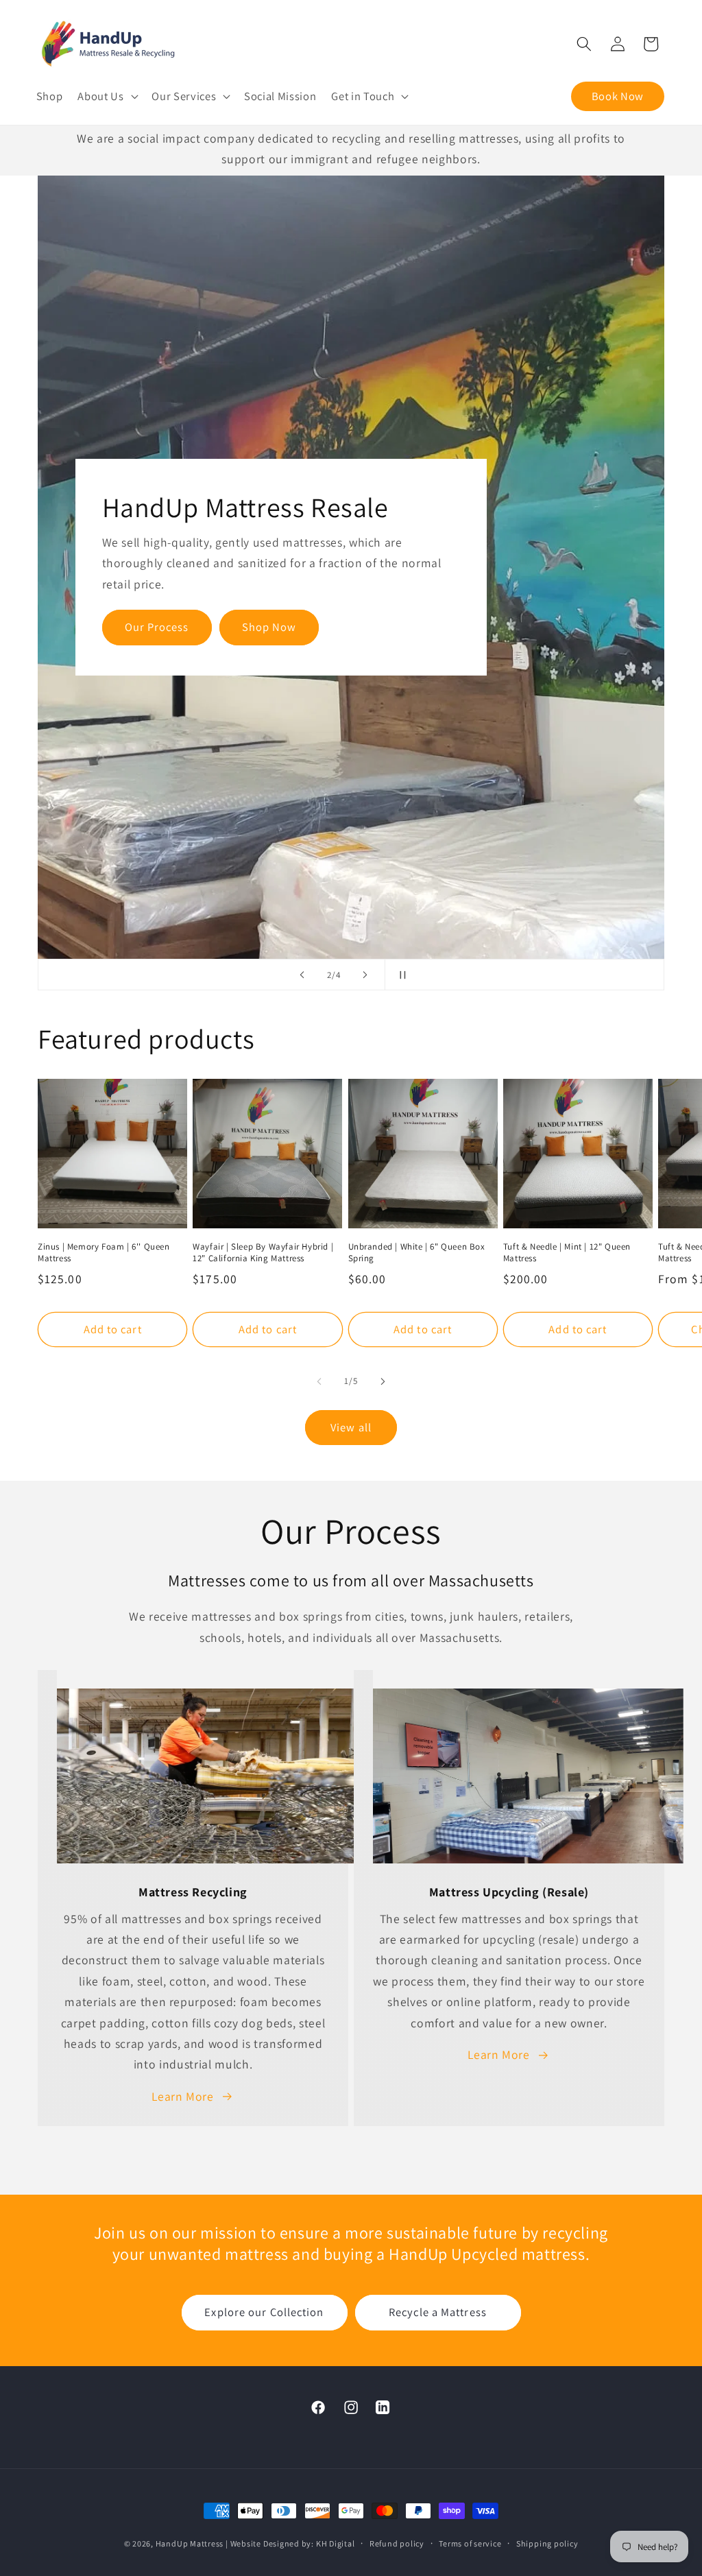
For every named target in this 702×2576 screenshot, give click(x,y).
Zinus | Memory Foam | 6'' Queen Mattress (104, 1253)
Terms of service (470, 2543)
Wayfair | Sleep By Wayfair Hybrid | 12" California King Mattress (263, 1253)
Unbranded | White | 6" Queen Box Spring (417, 1253)
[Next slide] (365, 975)
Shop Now (269, 627)
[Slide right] (383, 1381)
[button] (107, 96)
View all (351, 1427)
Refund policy (397, 2543)
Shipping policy (547, 2543)
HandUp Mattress (191, 2543)
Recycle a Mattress (438, 2312)
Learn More (183, 2096)
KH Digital (336, 2543)
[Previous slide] (302, 975)
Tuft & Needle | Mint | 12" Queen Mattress (567, 1253)
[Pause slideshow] (400, 975)
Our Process (157, 627)
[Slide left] (319, 1381)
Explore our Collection (264, 2312)
